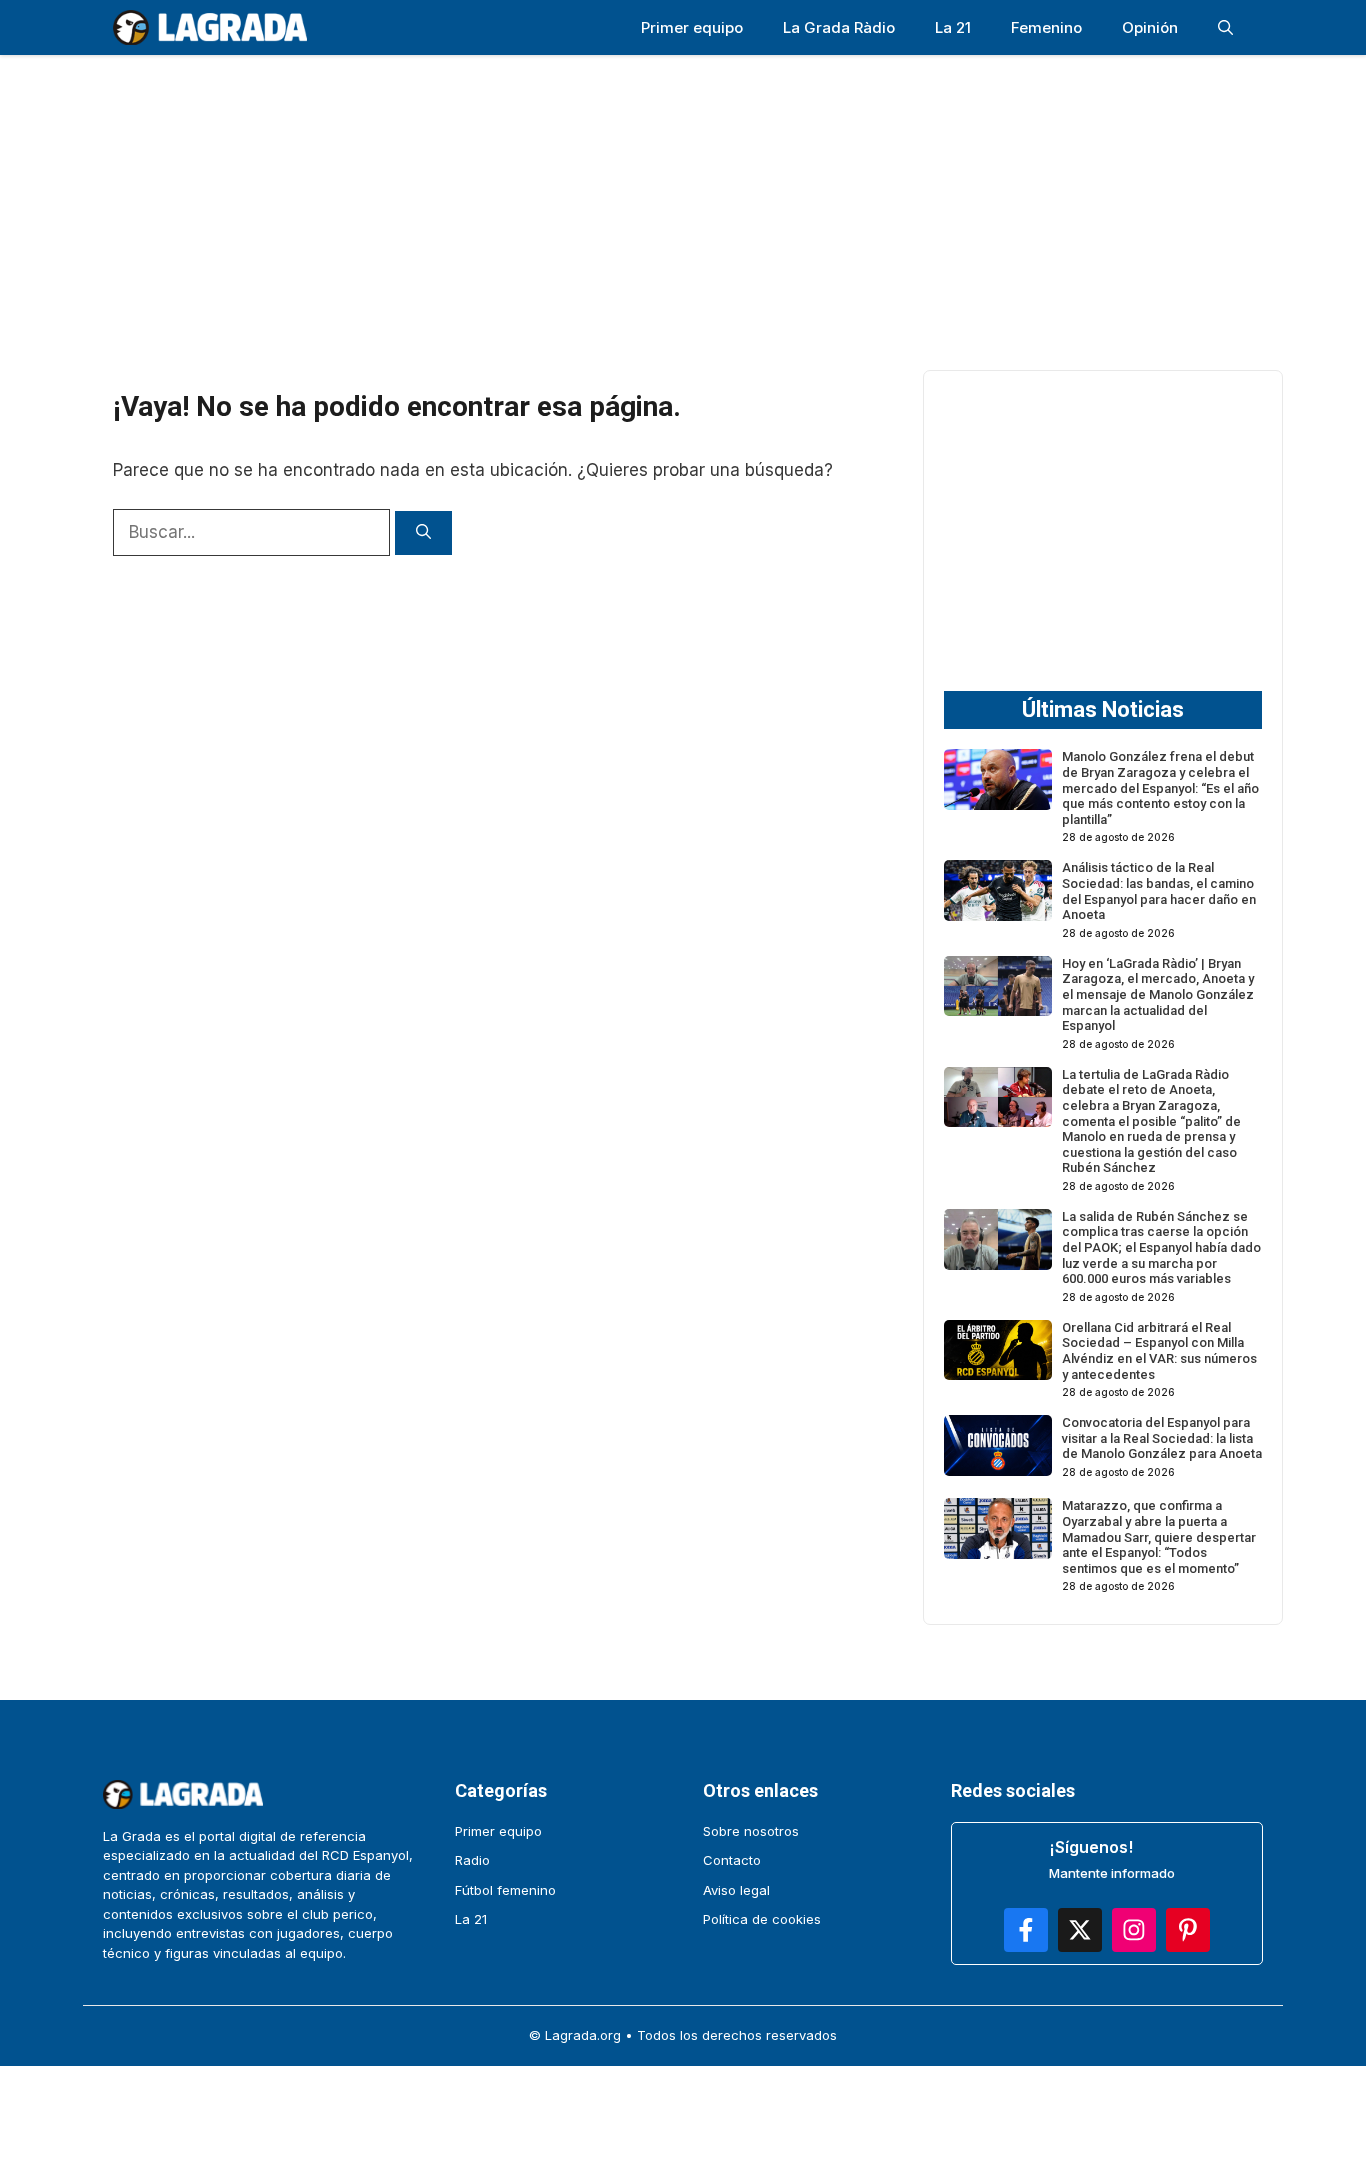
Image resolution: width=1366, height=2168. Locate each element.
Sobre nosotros (751, 1831)
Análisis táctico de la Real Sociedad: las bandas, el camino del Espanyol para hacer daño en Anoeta (1159, 891)
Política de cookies (762, 1919)
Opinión (1150, 27)
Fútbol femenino (505, 1890)
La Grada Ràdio (839, 27)
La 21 (953, 27)
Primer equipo (692, 27)
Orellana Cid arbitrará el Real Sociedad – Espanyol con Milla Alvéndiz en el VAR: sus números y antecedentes (1159, 1351)
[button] (1225, 27)
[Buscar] (423, 533)
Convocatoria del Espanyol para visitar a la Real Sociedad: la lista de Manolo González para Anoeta (1162, 1438)
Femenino (1046, 27)
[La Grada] (210, 27)
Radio (472, 1860)
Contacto (732, 1860)
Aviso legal (736, 1890)
